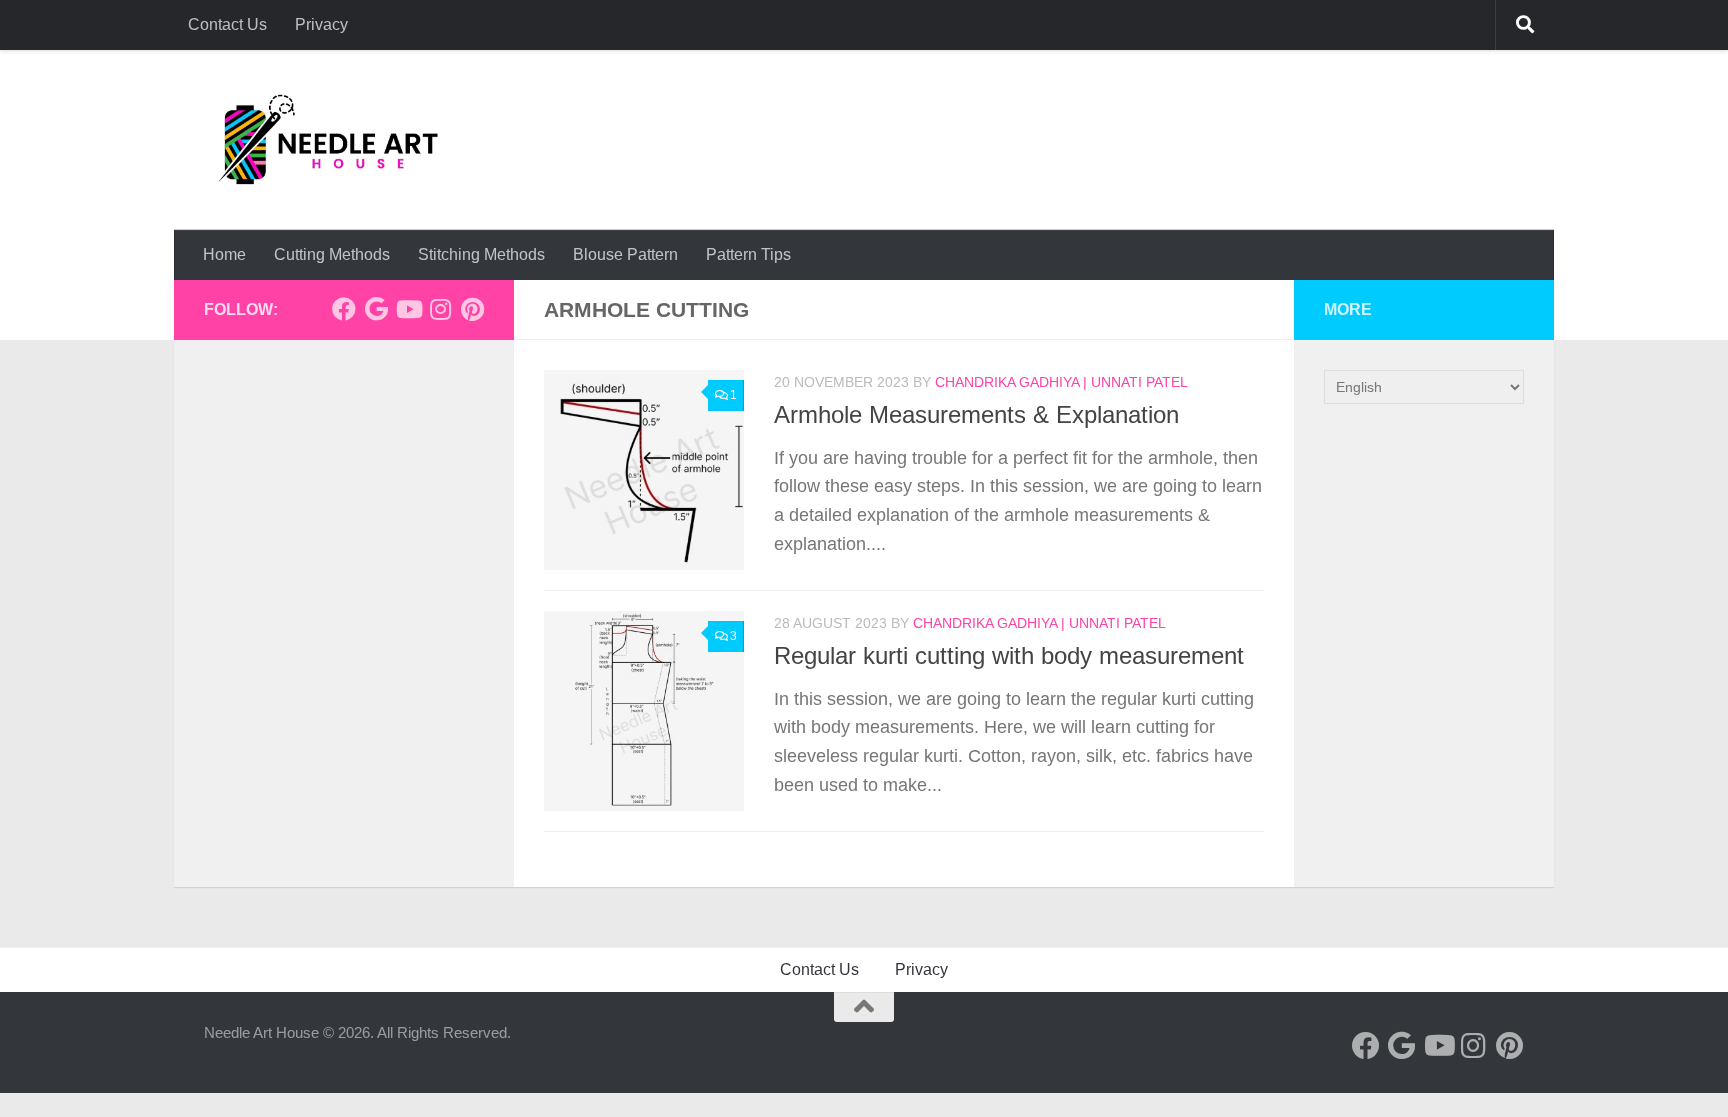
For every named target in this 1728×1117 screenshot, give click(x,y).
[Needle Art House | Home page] (328, 140)
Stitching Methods (481, 254)
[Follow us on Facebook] (344, 309)
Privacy (321, 24)
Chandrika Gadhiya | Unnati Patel (1061, 382)
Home (224, 254)
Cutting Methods (332, 254)
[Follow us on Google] (376, 309)
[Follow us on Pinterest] (472, 309)
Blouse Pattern (625, 254)
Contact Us (227, 24)
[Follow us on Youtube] (408, 309)
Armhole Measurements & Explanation (976, 415)
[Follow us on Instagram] (440, 309)
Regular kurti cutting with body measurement (1009, 656)
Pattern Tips (748, 254)
